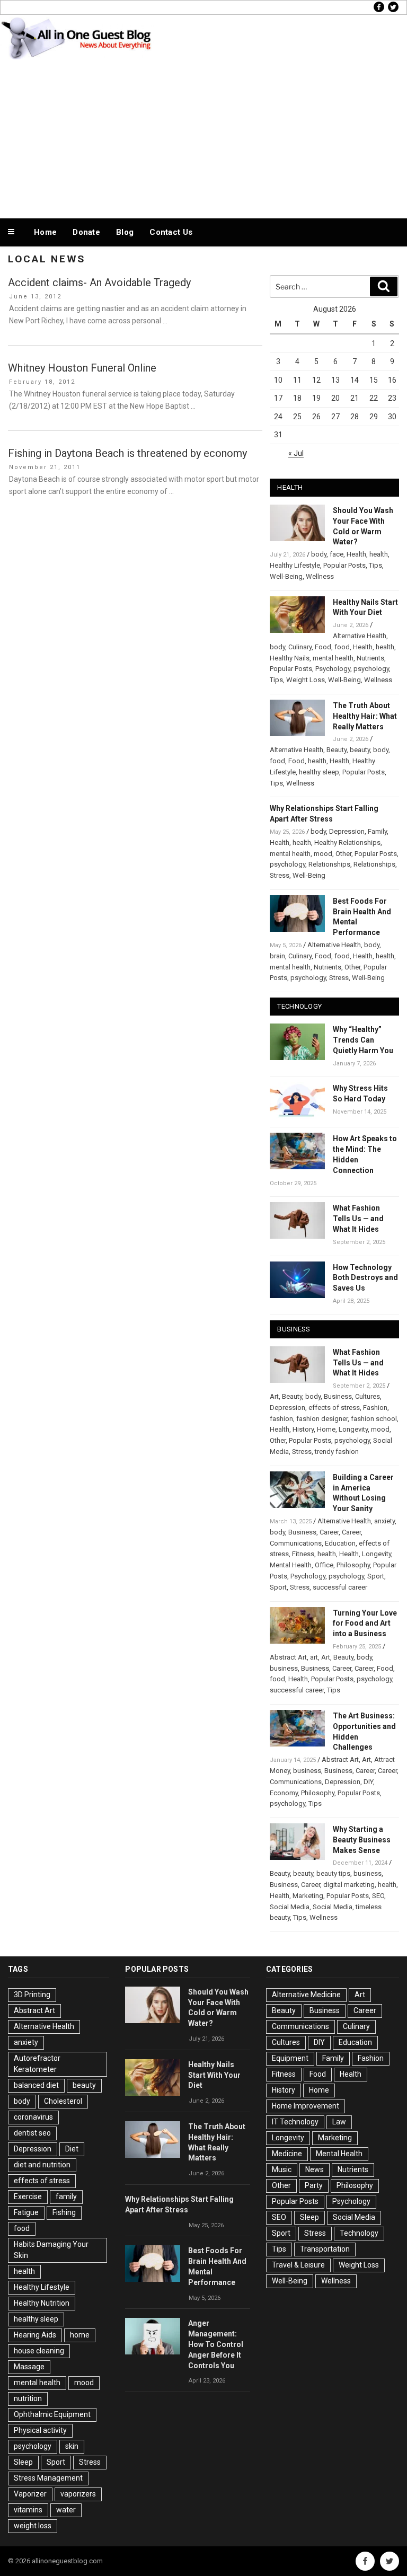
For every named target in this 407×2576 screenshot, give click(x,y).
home (80, 2335)
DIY (368, 1782)
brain (277, 956)
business (284, 1668)
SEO (378, 1896)
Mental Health (291, 1565)
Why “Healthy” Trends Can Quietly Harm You (363, 1040)
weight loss (33, 2526)
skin (72, 2446)
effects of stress (334, 1408)
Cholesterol (63, 2101)
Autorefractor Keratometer (37, 2064)
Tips (375, 565)
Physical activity (40, 2430)
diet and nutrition (42, 2165)
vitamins (28, 2510)
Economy (284, 1793)
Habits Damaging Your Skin (51, 2250)
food (342, 647)
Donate (86, 232)
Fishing (64, 2212)
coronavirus (33, 2117)
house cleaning (39, 2351)
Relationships (329, 864)
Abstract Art (288, 1657)
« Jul (296, 453)
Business (338, 1396)
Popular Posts (344, 565)
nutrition (28, 2398)
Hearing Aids (35, 2335)
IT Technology (295, 2122)
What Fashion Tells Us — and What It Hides (358, 1219)
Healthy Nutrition (42, 2303)
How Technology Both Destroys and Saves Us (365, 1278)
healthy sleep (319, 772)
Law (339, 2122)
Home (45, 232)
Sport (376, 1576)
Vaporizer (30, 2494)
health (379, 554)
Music (282, 2169)
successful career (340, 1587)
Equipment (290, 2058)
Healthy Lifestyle (295, 565)
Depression (347, 831)
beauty (360, 750)
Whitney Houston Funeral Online (82, 368)
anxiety (384, 1521)
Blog (125, 232)
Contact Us (171, 232)
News (315, 2169)
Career (329, 1532)
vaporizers (78, 2494)
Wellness (320, 576)
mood (323, 854)
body (319, 554)
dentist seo (32, 2133)
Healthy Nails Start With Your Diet (214, 2075)
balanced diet (36, 2085)
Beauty (337, 750)
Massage (29, 2367)
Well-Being (286, 576)
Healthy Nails (290, 658)
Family (377, 831)
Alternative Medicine (306, 1995)
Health (356, 554)
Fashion (375, 1408)
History (303, 1429)
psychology (371, 669)
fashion (281, 1419)
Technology (359, 2233)
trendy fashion (337, 1452)
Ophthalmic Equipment (52, 2414)
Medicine (287, 2154)
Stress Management (48, 2478)
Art (274, 1396)
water (66, 2510)
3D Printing (32, 1995)
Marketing (308, 1896)
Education (340, 1543)
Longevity (353, 1429)
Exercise (28, 2196)
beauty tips (333, 1873)
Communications (296, 1543)
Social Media (290, 1907)
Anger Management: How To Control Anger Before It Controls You (216, 2344)
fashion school (374, 1419)
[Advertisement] (203, 137)
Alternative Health (360, 636)
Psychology (333, 669)
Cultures (368, 1396)
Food (323, 647)
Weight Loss (306, 680)
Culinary (300, 647)
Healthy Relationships (347, 843)
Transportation (325, 2249)
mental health (333, 658)
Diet (72, 2149)
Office (324, 1565)
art (314, 1657)
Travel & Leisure (298, 2265)
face (337, 554)
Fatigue (26, 2212)
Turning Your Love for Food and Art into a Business (365, 1624)
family (66, 2196)
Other (343, 854)
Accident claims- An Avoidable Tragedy (99, 283)
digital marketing (349, 1885)
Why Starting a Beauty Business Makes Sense (362, 1840)
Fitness (303, 1554)
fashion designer (322, 1419)
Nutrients (370, 658)
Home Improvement (306, 2106)
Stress (280, 875)
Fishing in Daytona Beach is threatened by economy (127, 453)
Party (314, 2185)
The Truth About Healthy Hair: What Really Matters (365, 716)
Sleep (23, 2462)
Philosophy (353, 1565)
